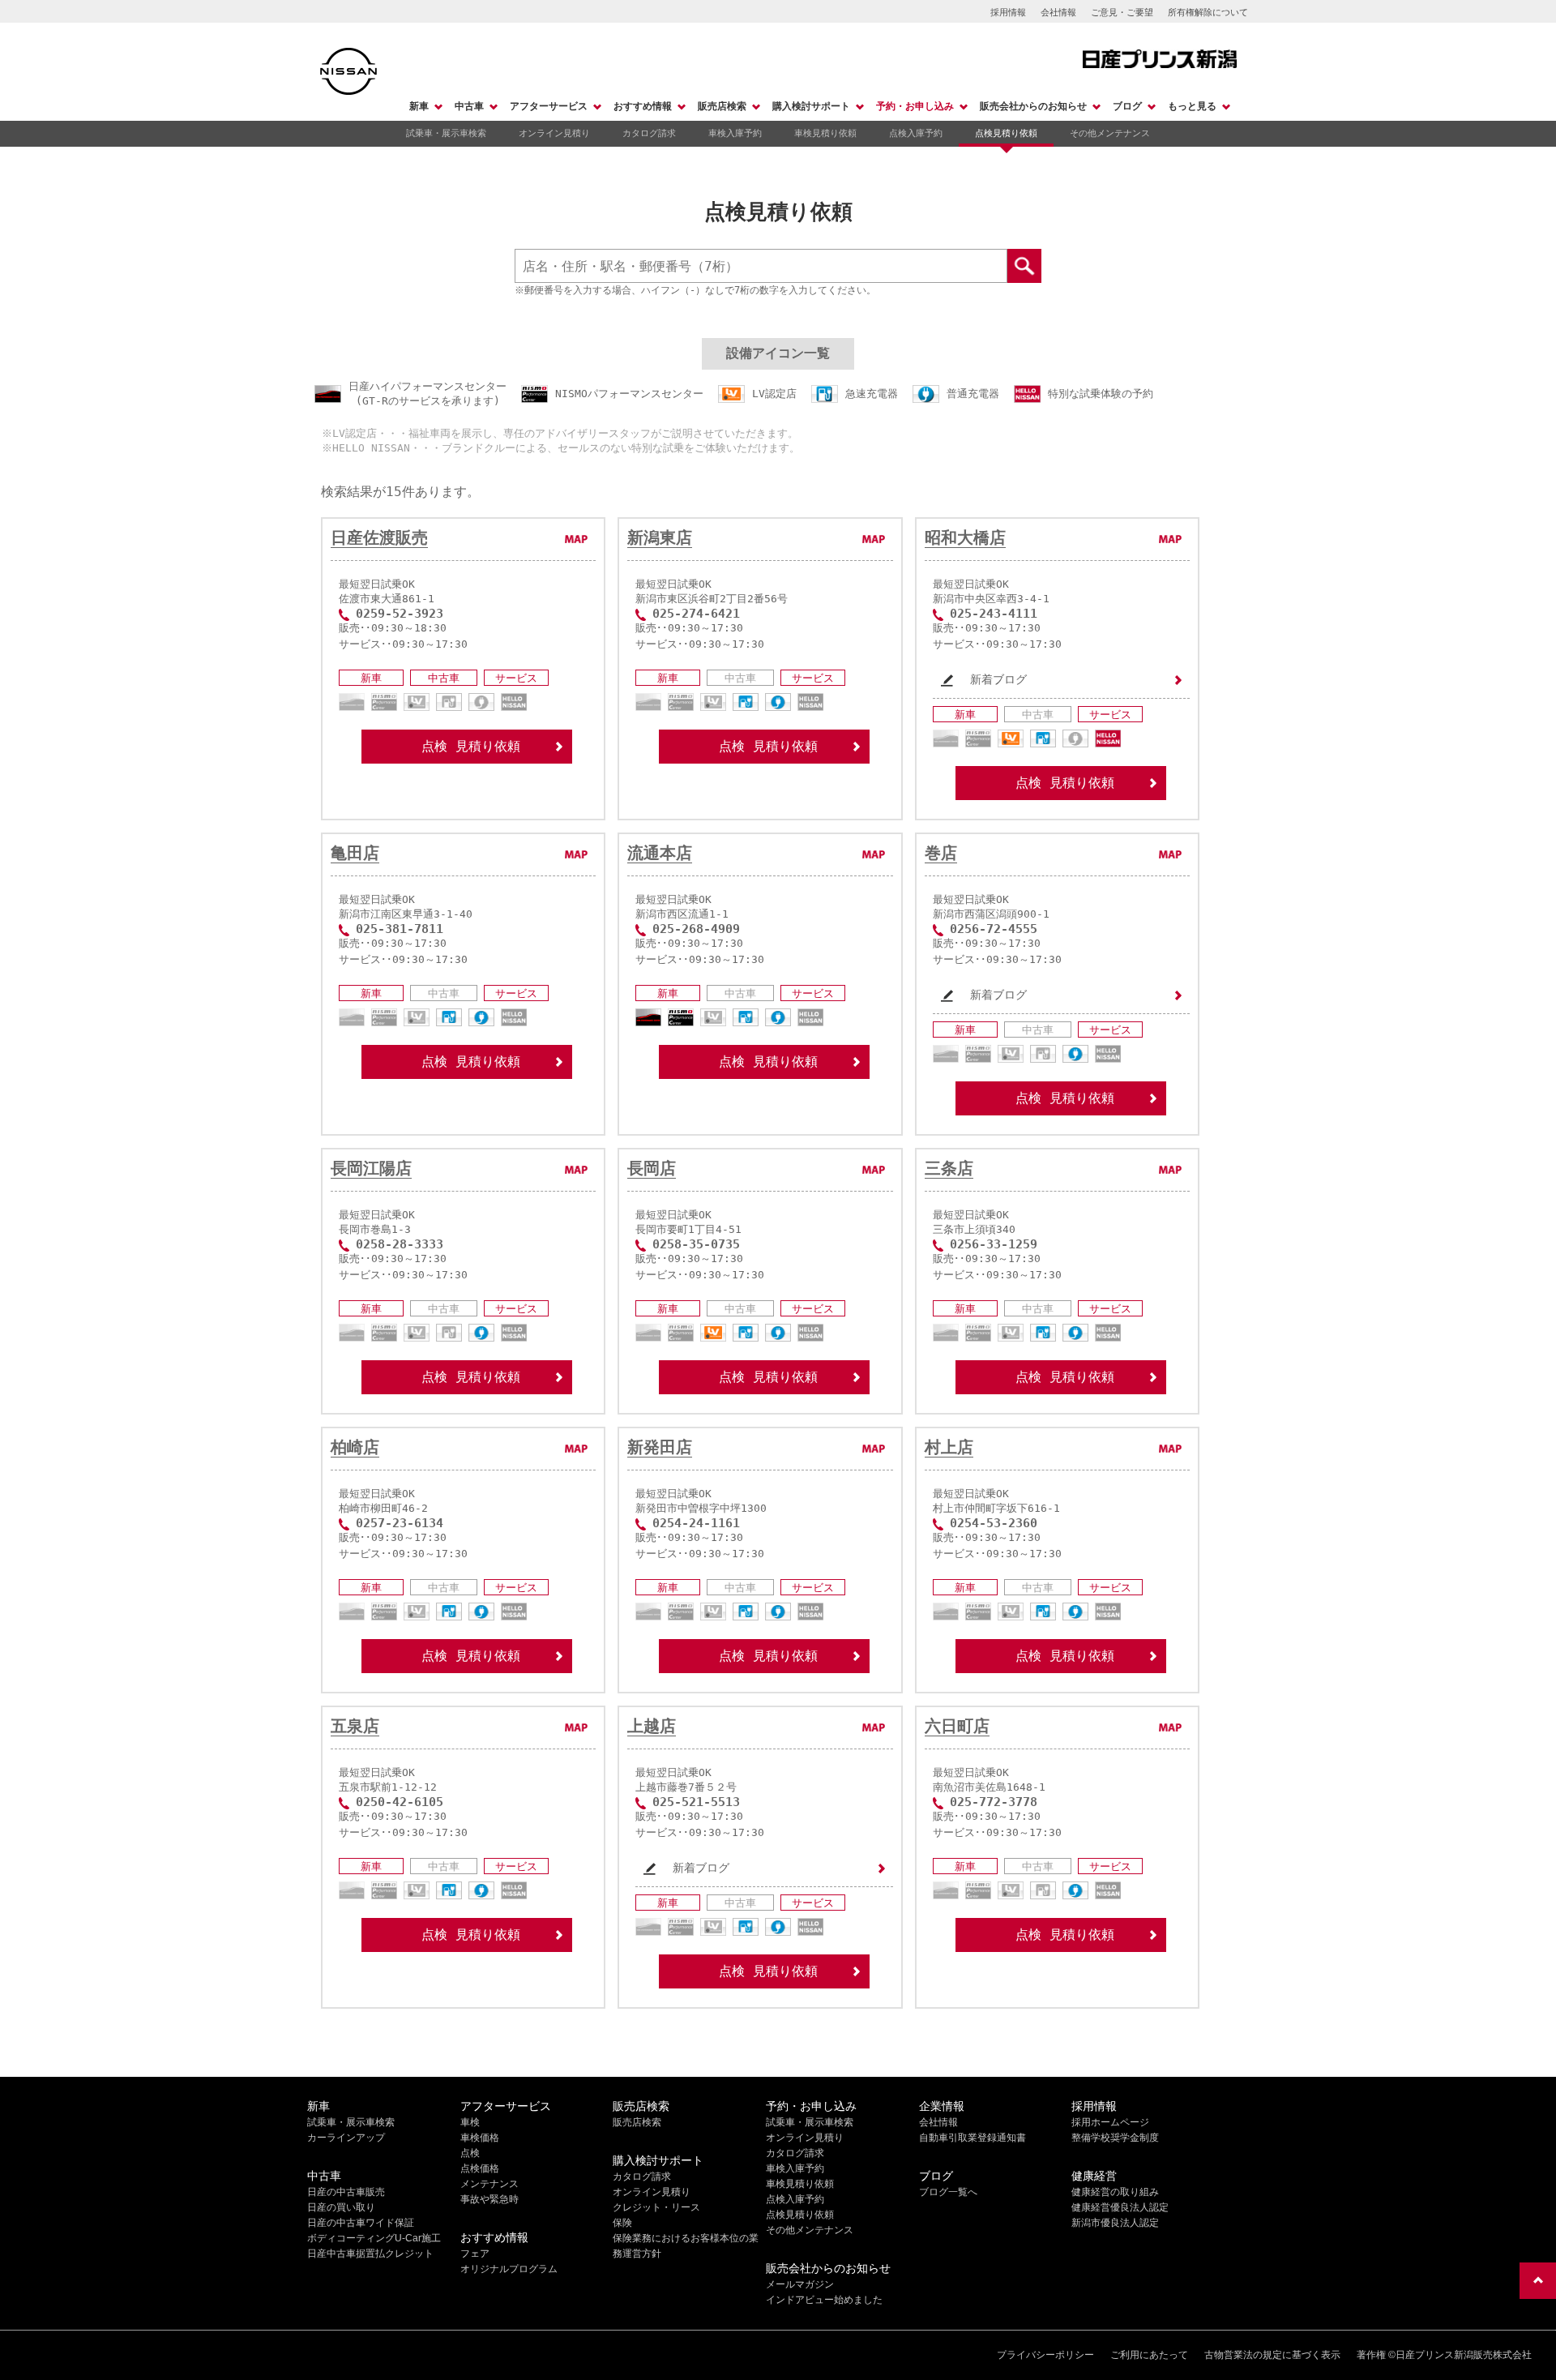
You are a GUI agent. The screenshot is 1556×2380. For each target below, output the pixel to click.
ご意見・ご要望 (1122, 12)
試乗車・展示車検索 (446, 133)
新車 (419, 106)
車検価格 (480, 2138)
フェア (475, 2254)
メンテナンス (489, 2184)
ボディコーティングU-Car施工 (374, 2238)
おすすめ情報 (643, 106)
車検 (470, 2122)
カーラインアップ (346, 2138)
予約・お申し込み (915, 106)
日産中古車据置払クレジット (370, 2254)
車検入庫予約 (735, 133)
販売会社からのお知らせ (1033, 106)
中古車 (469, 106)
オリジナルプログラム (509, 2269)
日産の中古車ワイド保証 (361, 2223)
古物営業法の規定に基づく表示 (1272, 2355)
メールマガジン (800, 2284)
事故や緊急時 (489, 2199)
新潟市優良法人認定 (1115, 2223)
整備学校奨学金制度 (1115, 2138)
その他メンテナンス (1110, 133)
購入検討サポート (811, 106)
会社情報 (1058, 12)
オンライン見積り (554, 133)
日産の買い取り (341, 2207)
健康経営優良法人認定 (1120, 2207)
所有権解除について (1208, 12)
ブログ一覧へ (948, 2192)
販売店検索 (722, 106)
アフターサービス (549, 106)
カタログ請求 (649, 133)
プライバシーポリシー (1045, 2355)
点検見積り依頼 (1006, 133)
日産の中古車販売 (346, 2192)
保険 (622, 2223)
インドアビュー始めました (824, 2300)
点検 (470, 2153)
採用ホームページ (1110, 2122)
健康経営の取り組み (1115, 2192)
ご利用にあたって (1149, 2355)
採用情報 (1008, 12)
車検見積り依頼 (825, 133)
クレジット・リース (656, 2207)
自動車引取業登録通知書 (972, 2138)
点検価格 (480, 2168)
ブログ (1127, 106)
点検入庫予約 (916, 133)
